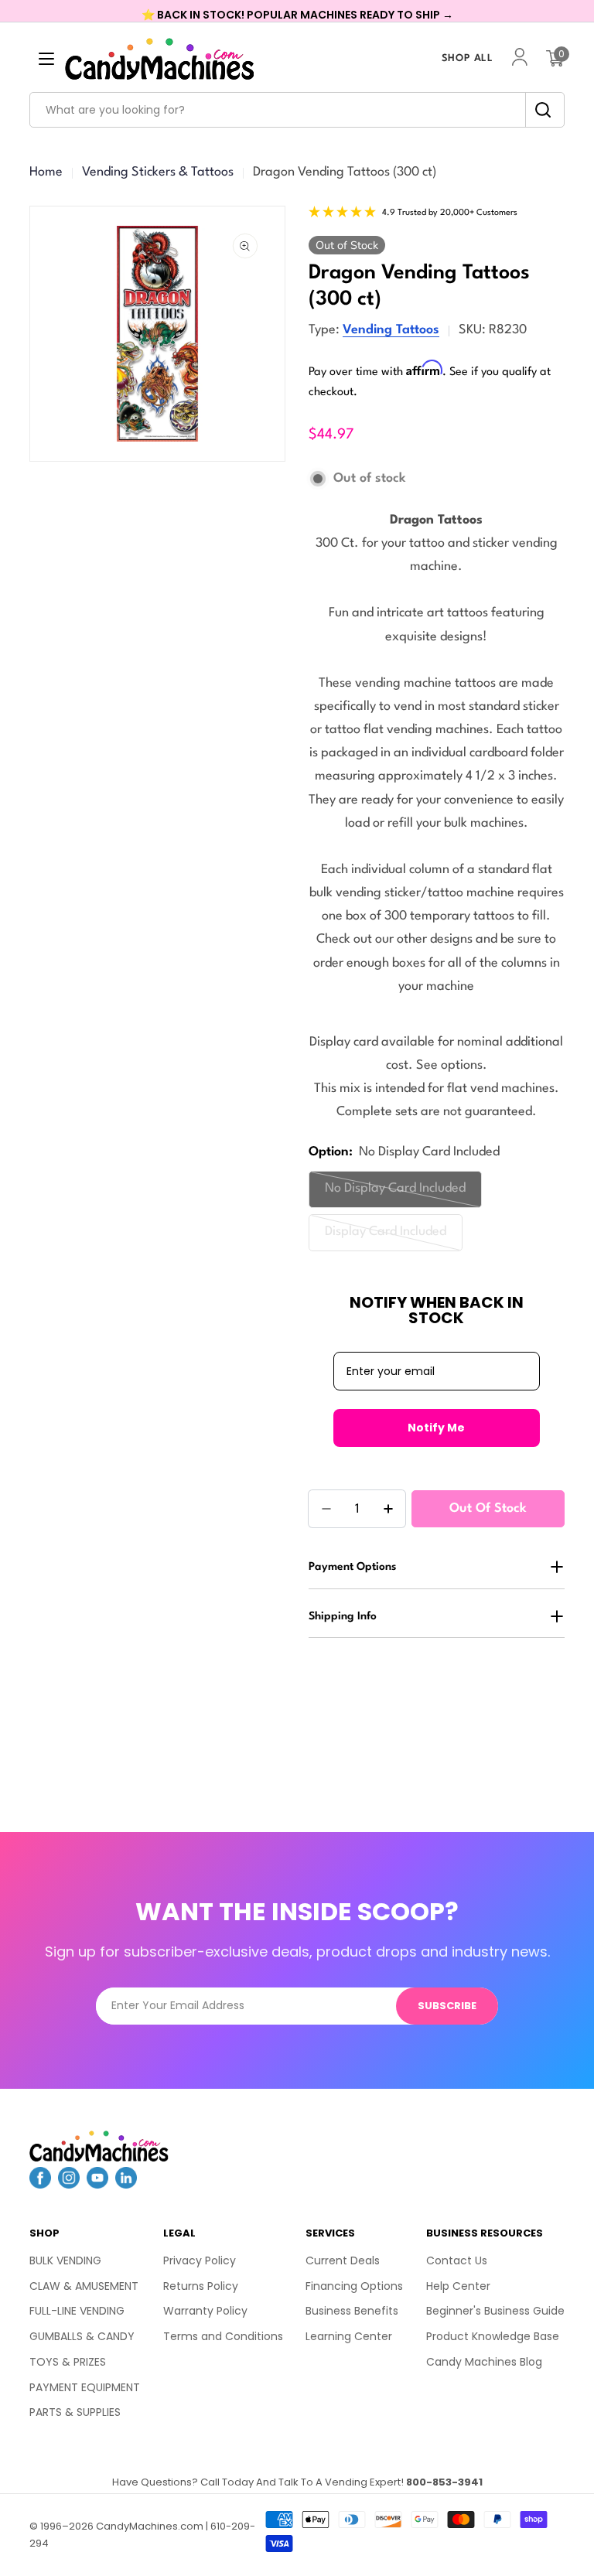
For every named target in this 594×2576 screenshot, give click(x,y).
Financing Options (354, 2286)
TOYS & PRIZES (68, 2362)
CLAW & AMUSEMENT (84, 2286)
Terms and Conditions (223, 2336)
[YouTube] (97, 2184)
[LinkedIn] (126, 2184)
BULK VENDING (65, 2260)
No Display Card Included (395, 1194)
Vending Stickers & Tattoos (158, 172)
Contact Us (457, 2260)
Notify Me (436, 1428)
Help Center (458, 2286)
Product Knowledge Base (493, 2336)
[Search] (539, 110)
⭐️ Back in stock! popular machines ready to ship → (297, 15)
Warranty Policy (205, 2311)
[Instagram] (69, 2184)
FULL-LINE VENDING (77, 2311)
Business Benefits (352, 2311)
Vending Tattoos (391, 330)
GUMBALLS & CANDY (82, 2336)
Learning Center (349, 2336)
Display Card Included (389, 1238)
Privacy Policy (200, 2260)
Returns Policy (201, 2286)
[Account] (520, 58)
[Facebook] (40, 2184)
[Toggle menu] (46, 59)
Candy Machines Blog (484, 2362)
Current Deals (343, 2260)
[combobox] (297, 110)
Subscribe (447, 2006)
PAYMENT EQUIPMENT (85, 2387)
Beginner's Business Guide (495, 2311)
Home (46, 172)
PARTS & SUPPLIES (75, 2412)
